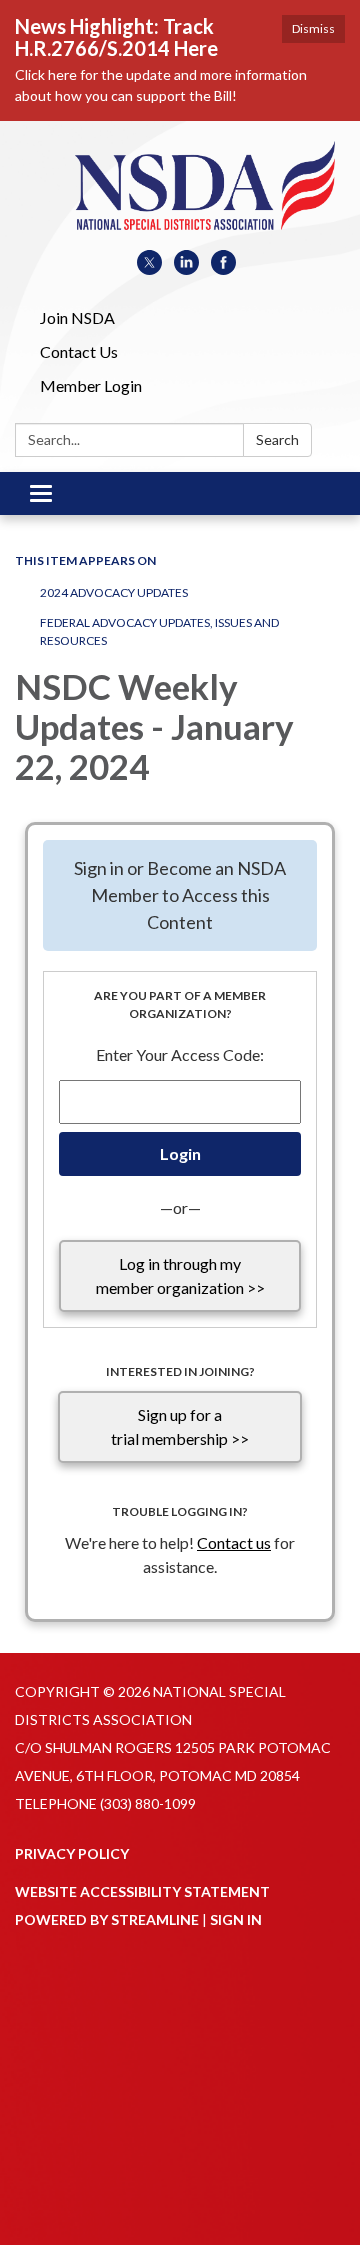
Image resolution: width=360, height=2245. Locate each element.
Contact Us (79, 351)
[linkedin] (186, 268)
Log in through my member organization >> (180, 1275)
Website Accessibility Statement (142, 1891)
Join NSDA (77, 317)
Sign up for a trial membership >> (180, 1426)
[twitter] (149, 268)
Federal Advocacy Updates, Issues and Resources (159, 631)
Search (277, 439)
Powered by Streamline (107, 1919)
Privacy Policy (72, 1853)
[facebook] (223, 268)
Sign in (236, 1919)
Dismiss (313, 28)
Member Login (91, 385)
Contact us (234, 1542)
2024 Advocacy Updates (114, 592)
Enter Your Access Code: (180, 1054)
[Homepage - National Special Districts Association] (180, 195)
